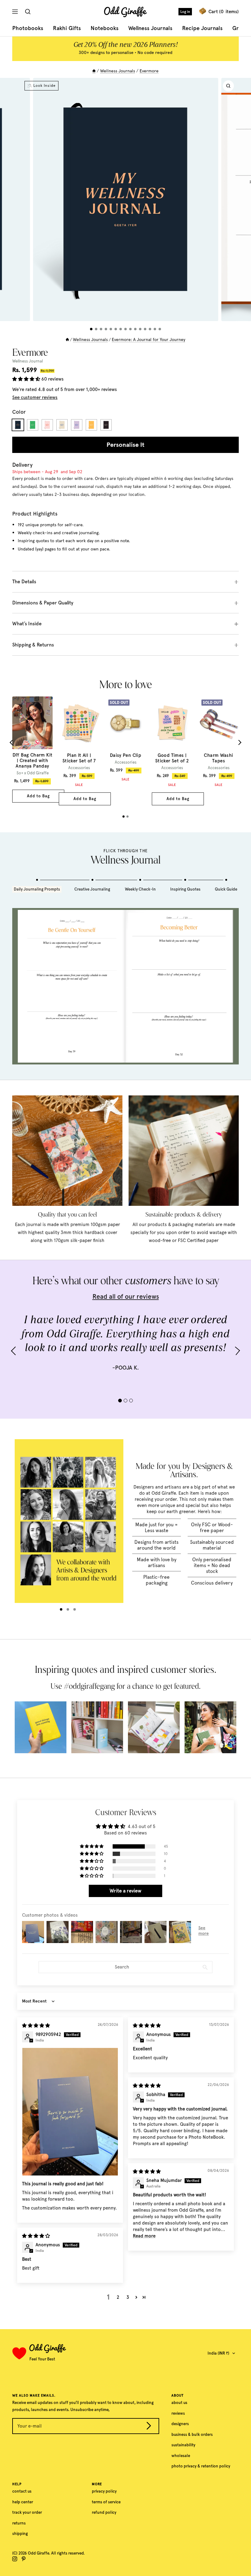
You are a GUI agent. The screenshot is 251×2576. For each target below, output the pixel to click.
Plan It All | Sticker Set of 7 (79, 758)
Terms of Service (106, 2502)
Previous (12, 742)
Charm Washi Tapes (218, 758)
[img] (36, 2026)
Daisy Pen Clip (125, 755)
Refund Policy (104, 2512)
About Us (179, 2403)
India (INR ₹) (218, 2353)
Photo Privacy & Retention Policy (201, 2466)
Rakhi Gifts (67, 28)
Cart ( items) (224, 12)
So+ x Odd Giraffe (33, 773)
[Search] (29, 12)
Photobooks (28, 28)
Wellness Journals (150, 28)
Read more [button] (144, 2236)
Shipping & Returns (33, 645)
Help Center (23, 2502)
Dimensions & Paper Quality (43, 603)
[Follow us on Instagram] (15, 2559)
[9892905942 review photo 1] (70, 2112)
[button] (27, 379)
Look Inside (45, 86)
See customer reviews (35, 397)
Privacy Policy (104, 2491)
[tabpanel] (32, 750)
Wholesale (181, 2456)
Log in (185, 12)
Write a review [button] (125, 1891)
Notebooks (105, 28)
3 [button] (128, 2297)
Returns (19, 2523)
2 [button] (118, 2297)
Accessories (79, 768)
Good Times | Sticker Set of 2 (172, 758)
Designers (180, 2424)
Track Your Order (27, 2512)
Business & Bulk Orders (192, 2434)
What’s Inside (27, 624)
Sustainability (183, 2445)
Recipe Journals (202, 28)
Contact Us (22, 2491)
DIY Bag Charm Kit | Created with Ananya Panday (33, 761)
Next (239, 742)
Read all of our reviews (126, 1296)
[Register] (149, 2427)
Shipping (20, 2534)
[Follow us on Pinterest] (24, 2559)
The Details (24, 582)
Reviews (178, 2413)
